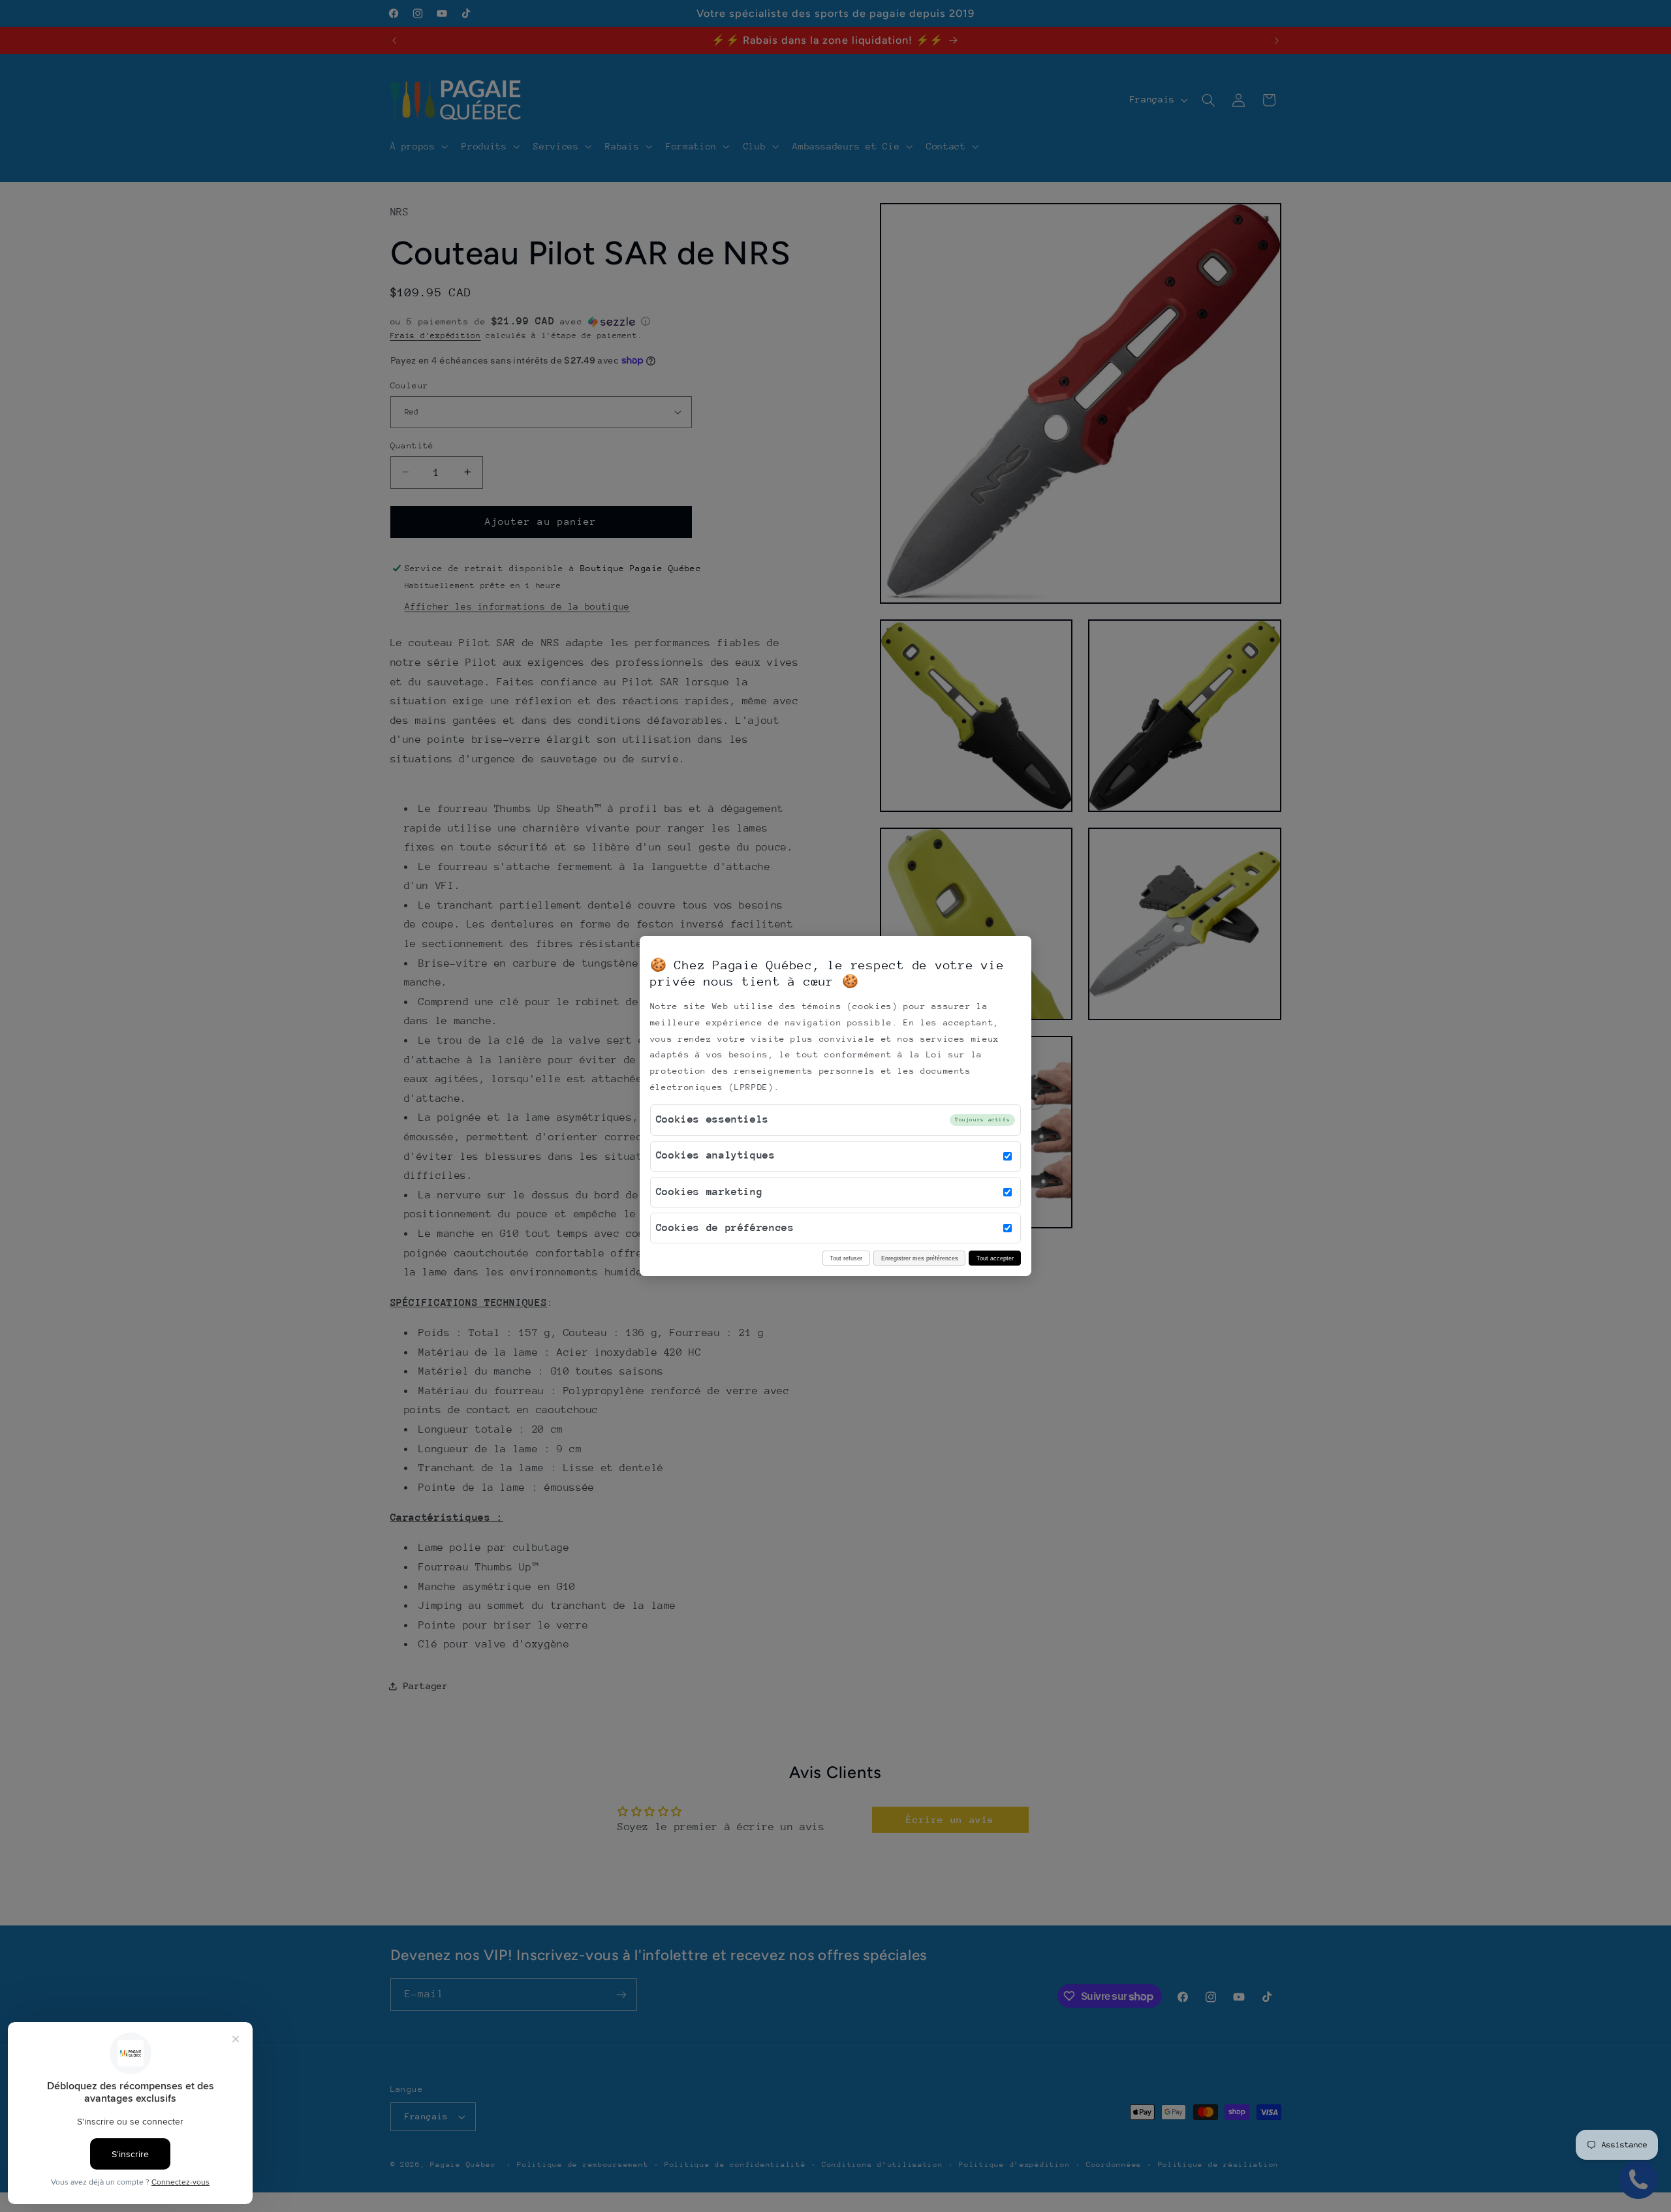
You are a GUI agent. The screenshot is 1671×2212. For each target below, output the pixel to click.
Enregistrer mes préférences (920, 1258)
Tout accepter (995, 1258)
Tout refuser (846, 1258)
